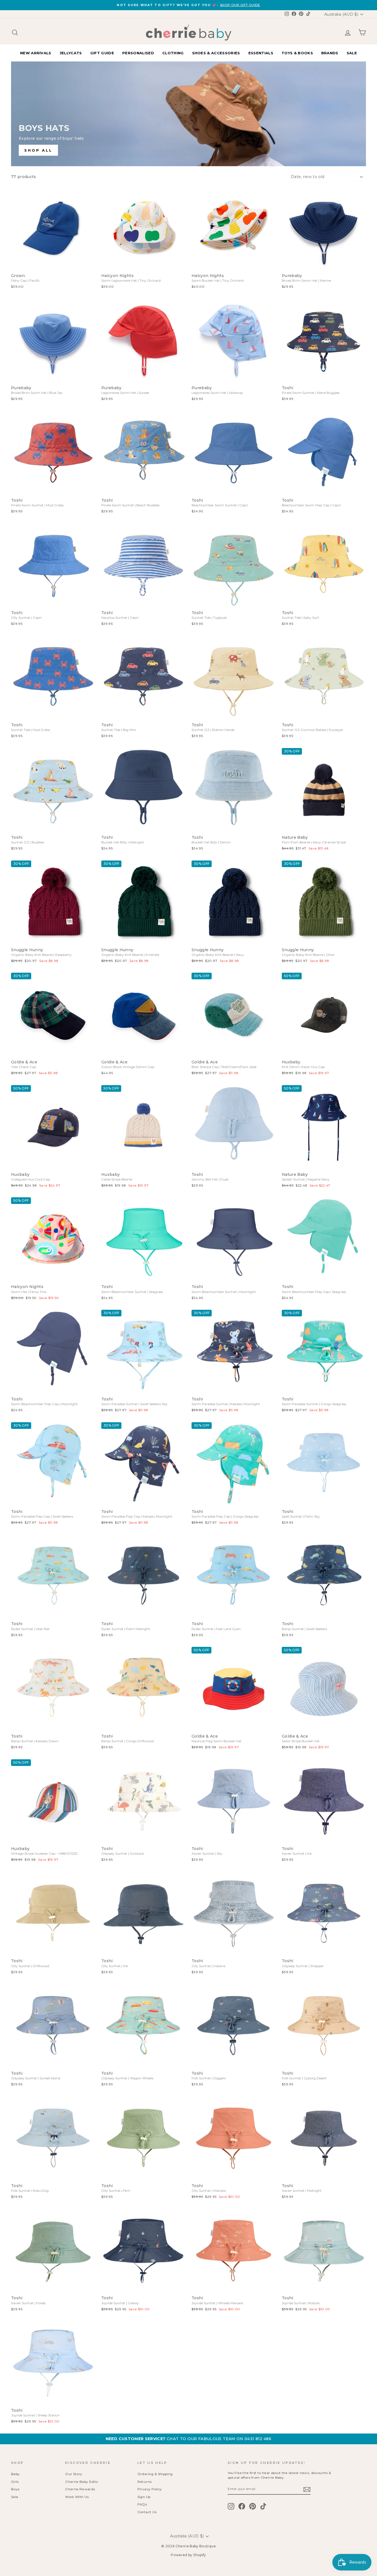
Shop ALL (38, 150)
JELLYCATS (71, 53)
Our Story (74, 2474)
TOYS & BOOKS (297, 53)
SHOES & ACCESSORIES (216, 53)
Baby (15, 2474)
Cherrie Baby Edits (81, 2482)
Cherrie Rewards (80, 2489)
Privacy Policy (150, 2489)
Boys (15, 2489)
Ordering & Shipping (155, 2474)
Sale (15, 2497)
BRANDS (330, 53)
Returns (144, 2482)
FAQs (142, 2504)
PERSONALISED (138, 53)
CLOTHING (173, 53)
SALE (352, 53)
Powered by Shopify (188, 2555)
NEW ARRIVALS (36, 53)
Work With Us (77, 2497)
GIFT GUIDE (102, 53)
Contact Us (147, 2512)
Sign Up (144, 2497)
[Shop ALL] (189, 114)
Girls (15, 2482)
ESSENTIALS (261, 53)
